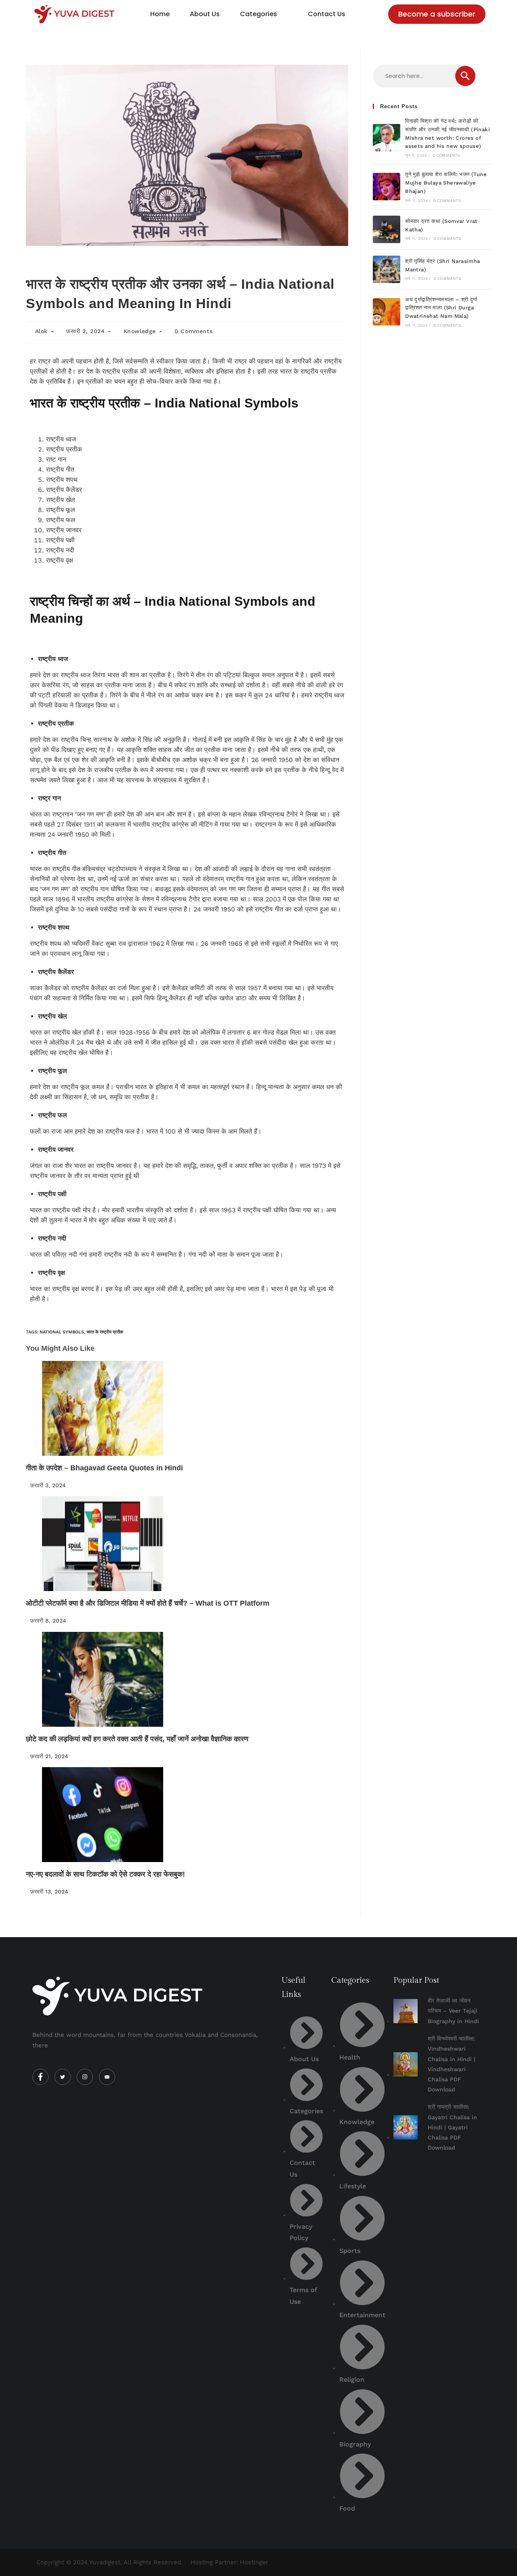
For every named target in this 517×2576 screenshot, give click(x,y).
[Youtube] (107, 2077)
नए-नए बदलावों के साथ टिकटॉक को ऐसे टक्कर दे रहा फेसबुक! (105, 1874)
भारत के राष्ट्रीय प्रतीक (105, 1332)
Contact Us (327, 14)
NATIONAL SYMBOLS (62, 1332)
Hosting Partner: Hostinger (229, 2562)
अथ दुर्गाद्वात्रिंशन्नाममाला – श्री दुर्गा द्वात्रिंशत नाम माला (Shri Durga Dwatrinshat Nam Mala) (441, 308)
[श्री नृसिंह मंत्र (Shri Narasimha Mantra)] (387, 269)
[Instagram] (85, 2077)
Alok (41, 331)
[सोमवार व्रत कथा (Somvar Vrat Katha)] (387, 229)
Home (160, 14)
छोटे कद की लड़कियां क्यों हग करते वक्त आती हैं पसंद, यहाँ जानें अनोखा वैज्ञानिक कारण (137, 1739)
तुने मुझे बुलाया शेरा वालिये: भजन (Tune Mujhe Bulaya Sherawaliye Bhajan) (446, 183)
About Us (205, 14)
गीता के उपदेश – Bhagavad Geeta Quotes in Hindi (104, 1468)
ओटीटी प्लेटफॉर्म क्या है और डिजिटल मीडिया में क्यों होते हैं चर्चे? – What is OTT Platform (148, 1603)
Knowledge (140, 331)
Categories (258, 14)
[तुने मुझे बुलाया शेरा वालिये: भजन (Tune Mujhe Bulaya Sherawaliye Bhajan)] (387, 187)
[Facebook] (40, 2077)
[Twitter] (63, 2077)
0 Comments (193, 331)
